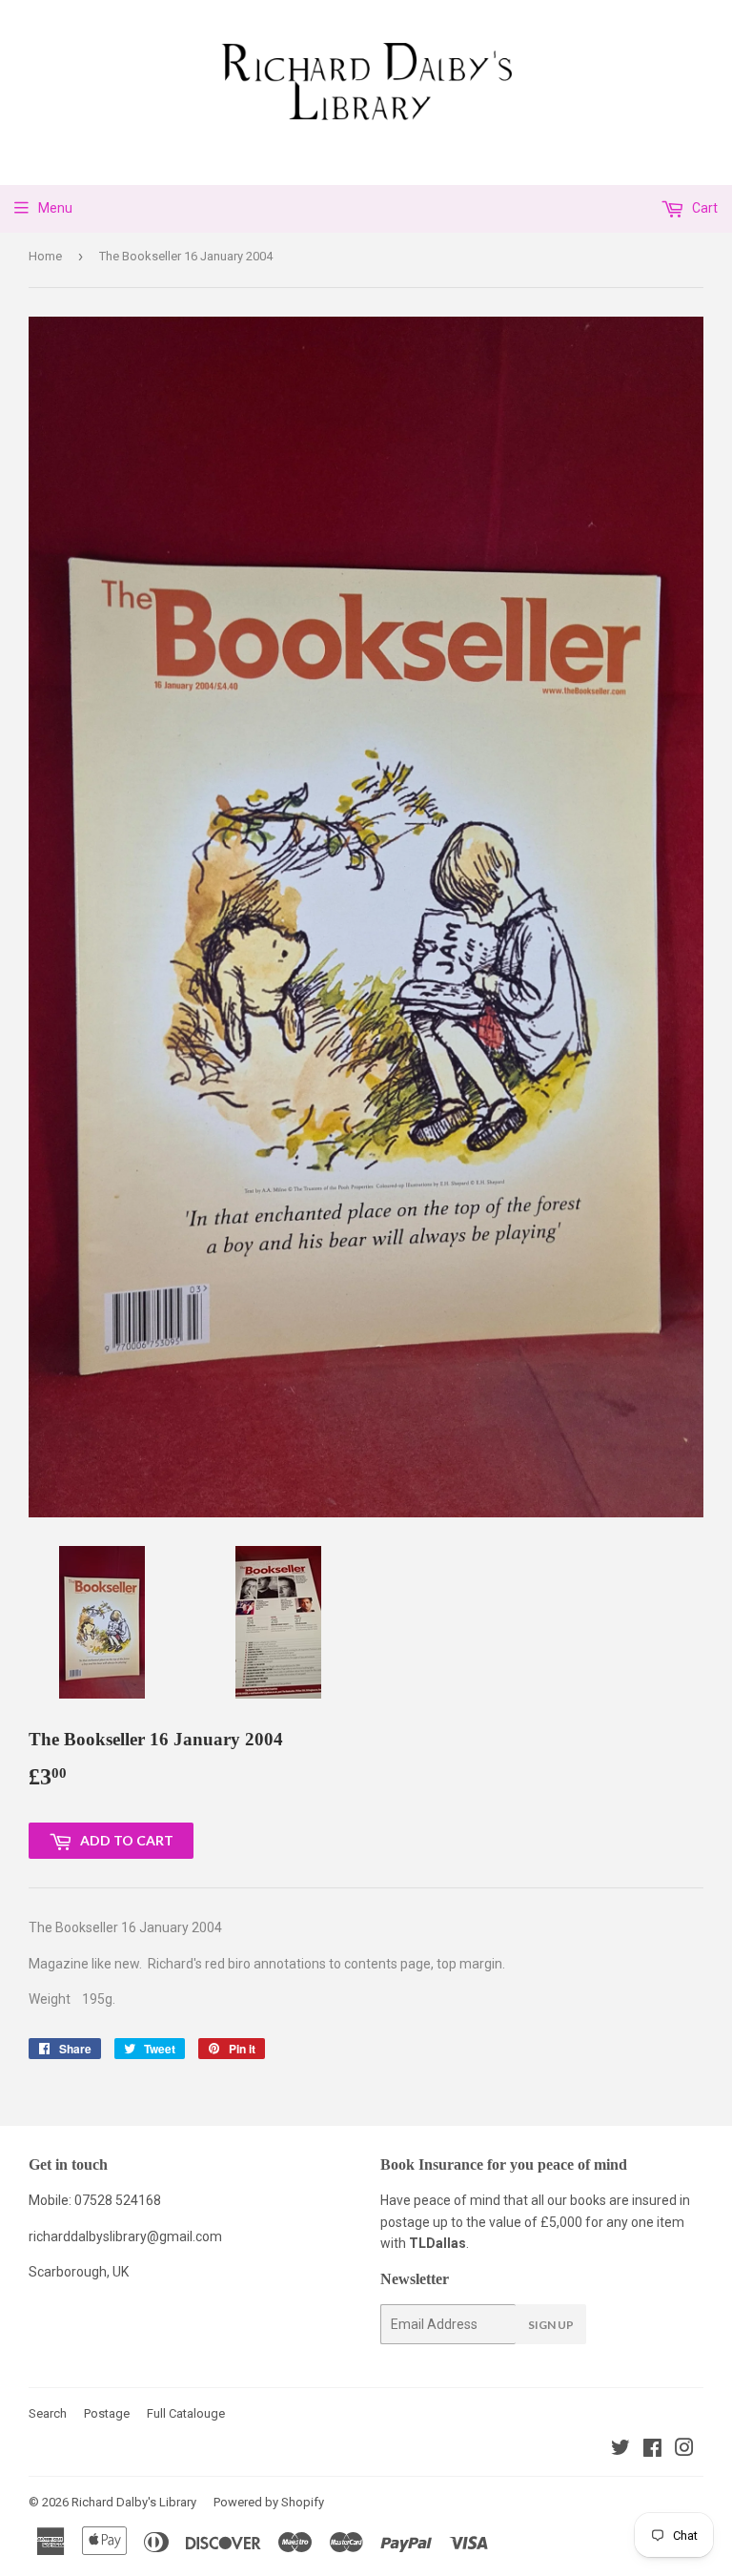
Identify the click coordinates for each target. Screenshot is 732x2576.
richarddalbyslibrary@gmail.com (125, 2236)
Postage (107, 2413)
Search (48, 2413)
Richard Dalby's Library (134, 2502)
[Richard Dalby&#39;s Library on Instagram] (684, 2450)
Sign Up (551, 2325)
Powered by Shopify (269, 2502)
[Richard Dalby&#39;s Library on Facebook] (652, 2450)
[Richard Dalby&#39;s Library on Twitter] (620, 2450)
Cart (703, 208)
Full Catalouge (186, 2413)
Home (45, 256)
